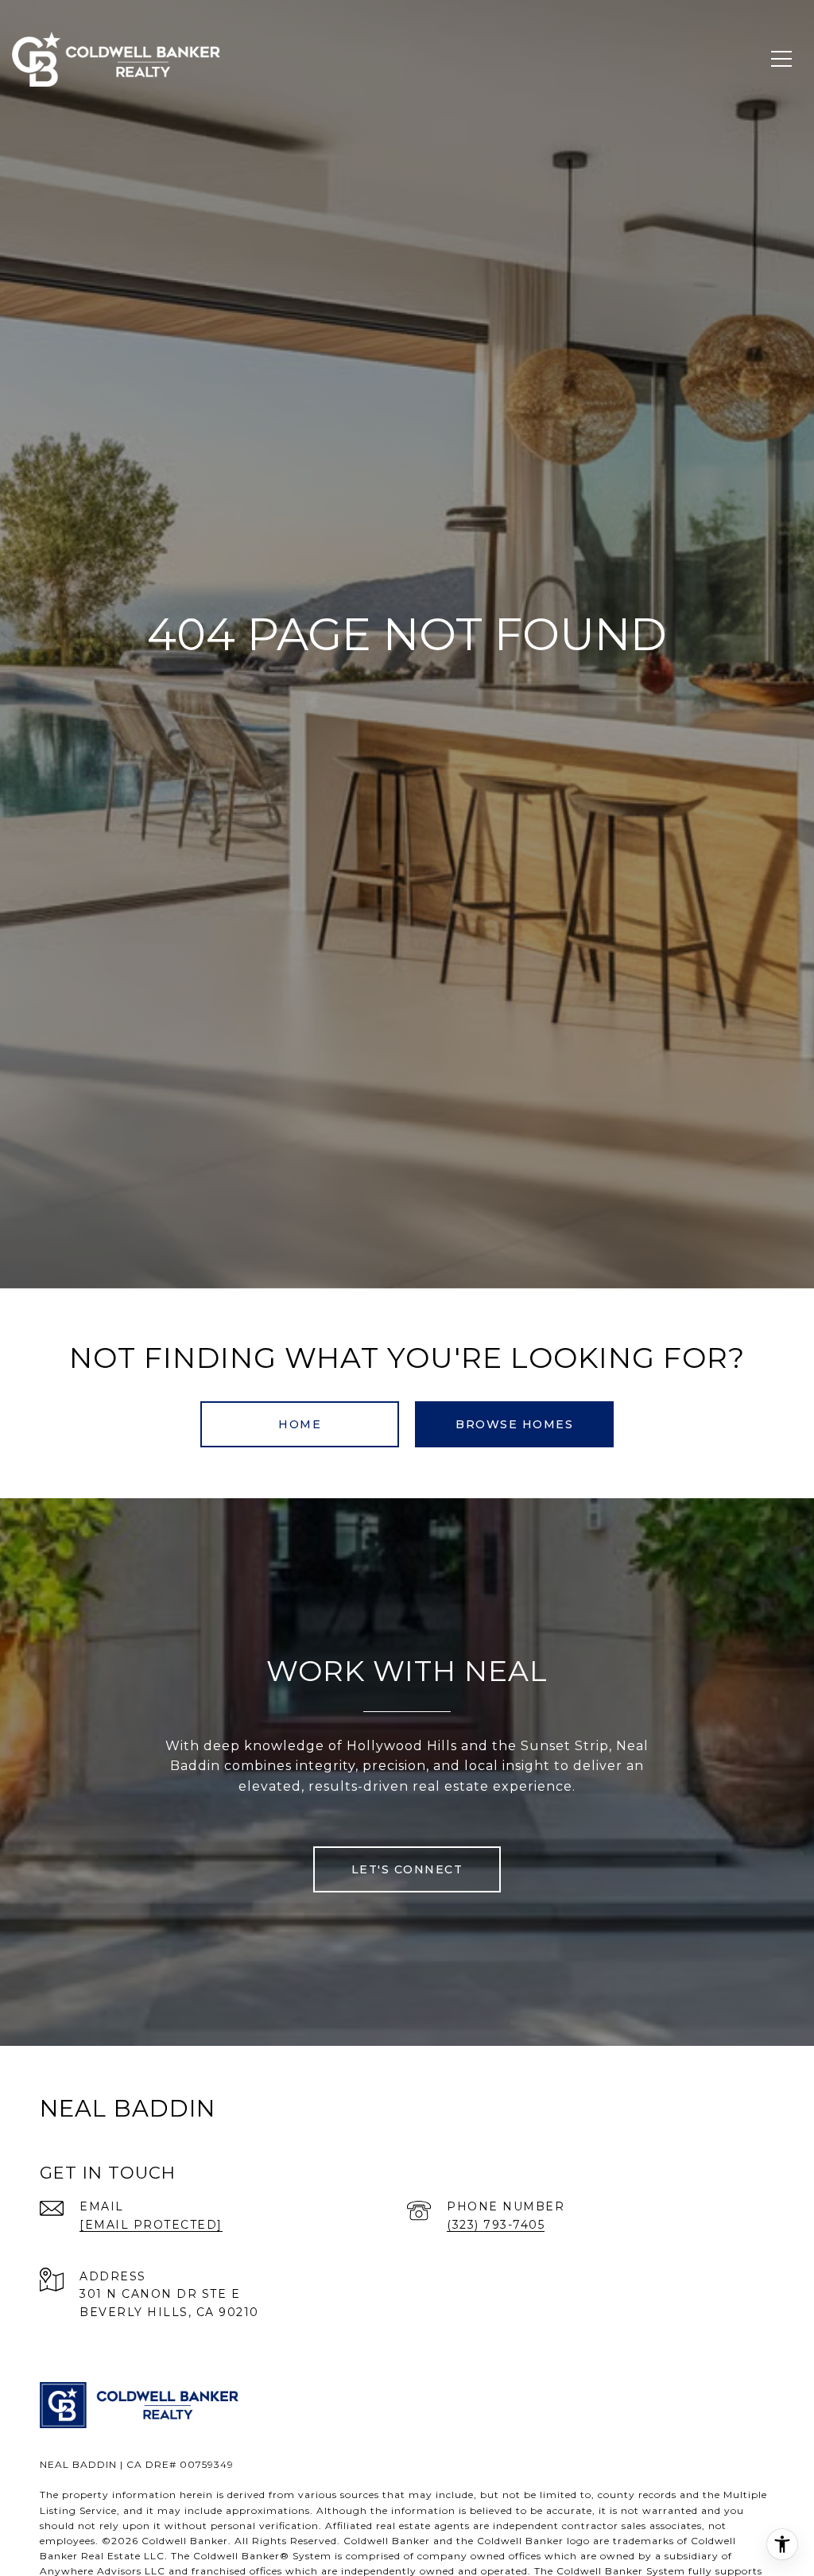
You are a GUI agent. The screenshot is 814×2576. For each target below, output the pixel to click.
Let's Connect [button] (407, 1869)
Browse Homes (514, 1424)
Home (300, 1424)
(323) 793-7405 (496, 2225)
